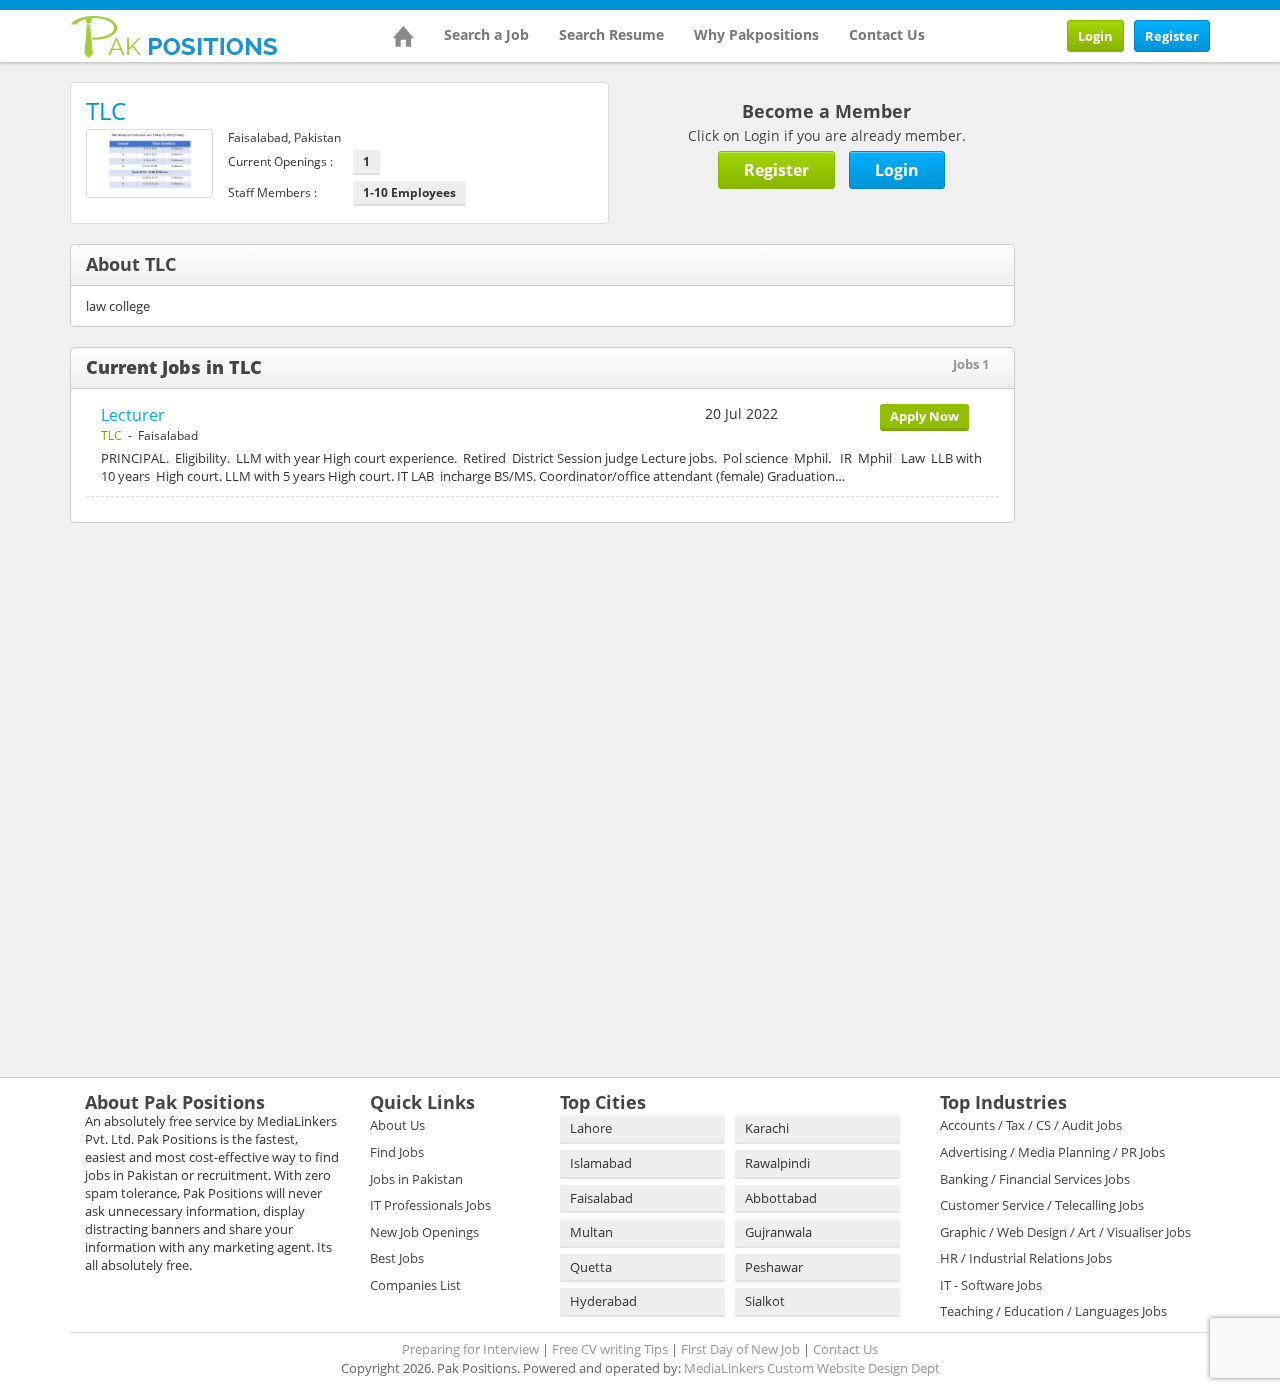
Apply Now (924, 416)
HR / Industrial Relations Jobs (1026, 1258)
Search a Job (486, 34)
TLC (111, 435)
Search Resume (611, 34)
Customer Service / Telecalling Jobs (1042, 1205)
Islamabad (601, 1163)
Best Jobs (397, 1258)
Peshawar (774, 1267)
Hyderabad (603, 1301)
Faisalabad (601, 1198)
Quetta (591, 1267)
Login (1095, 36)
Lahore (591, 1128)
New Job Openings (424, 1232)
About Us (397, 1125)
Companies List (415, 1285)
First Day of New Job (740, 1349)
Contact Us (887, 34)
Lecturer (133, 415)
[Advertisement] (1162, 382)
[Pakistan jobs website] (174, 35)
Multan (591, 1232)
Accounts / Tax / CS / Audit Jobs (1031, 1125)
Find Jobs (397, 1152)
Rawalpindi (777, 1163)
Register (1172, 36)
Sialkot (765, 1301)
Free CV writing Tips (610, 1349)
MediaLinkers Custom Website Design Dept (812, 1368)
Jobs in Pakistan (416, 1179)
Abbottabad (781, 1198)
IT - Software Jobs (991, 1285)
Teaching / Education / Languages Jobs (1053, 1311)
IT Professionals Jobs (430, 1205)
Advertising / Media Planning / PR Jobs (1052, 1152)
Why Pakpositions (756, 34)
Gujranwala (778, 1232)
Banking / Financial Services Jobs (1035, 1179)
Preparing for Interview (470, 1349)
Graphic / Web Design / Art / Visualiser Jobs (1065, 1232)
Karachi (767, 1128)
